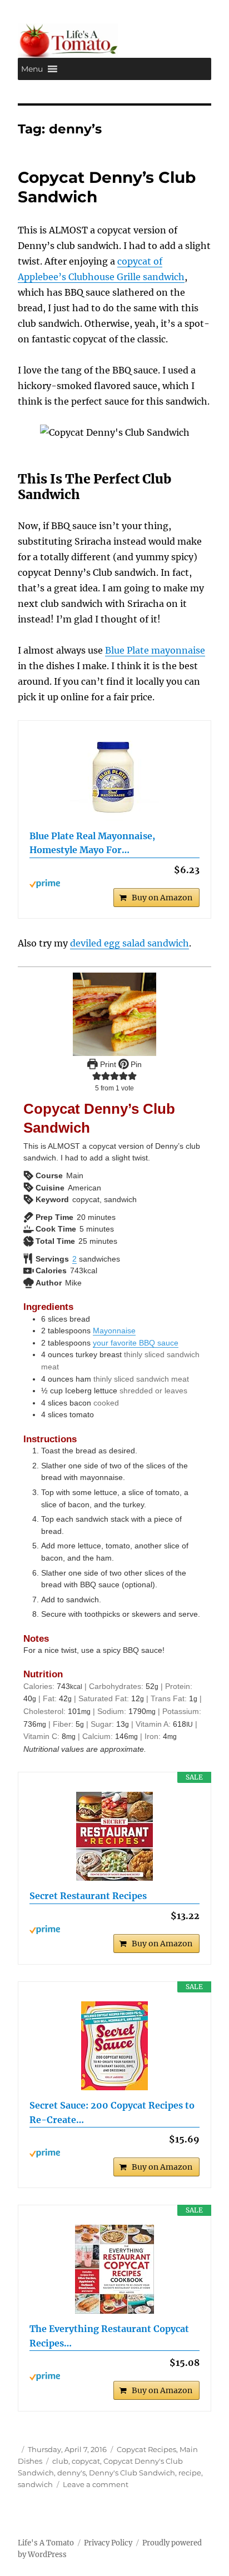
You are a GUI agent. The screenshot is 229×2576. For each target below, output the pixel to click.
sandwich (35, 2484)
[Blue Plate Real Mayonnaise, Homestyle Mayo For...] (115, 776)
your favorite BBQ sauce (136, 1343)
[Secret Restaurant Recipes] (115, 1836)
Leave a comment (96, 2484)
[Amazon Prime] (115, 884)
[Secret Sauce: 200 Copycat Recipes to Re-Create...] (115, 2046)
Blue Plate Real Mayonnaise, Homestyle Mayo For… (92, 843)
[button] (32, 69)
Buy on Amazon (162, 898)
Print (107, 1064)
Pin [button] (135, 1064)
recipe (190, 2473)
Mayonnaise (114, 1331)
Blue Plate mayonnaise (155, 650)
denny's (71, 2473)
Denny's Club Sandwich (132, 2473)
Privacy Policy (108, 2543)
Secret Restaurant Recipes (88, 1896)
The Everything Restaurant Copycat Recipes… (109, 2336)
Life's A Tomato (46, 2543)
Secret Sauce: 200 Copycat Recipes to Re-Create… (112, 2112)
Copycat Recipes (146, 2449)
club (60, 2461)
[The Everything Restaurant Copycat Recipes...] (115, 2269)
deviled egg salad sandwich (130, 943)
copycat (86, 2461)
